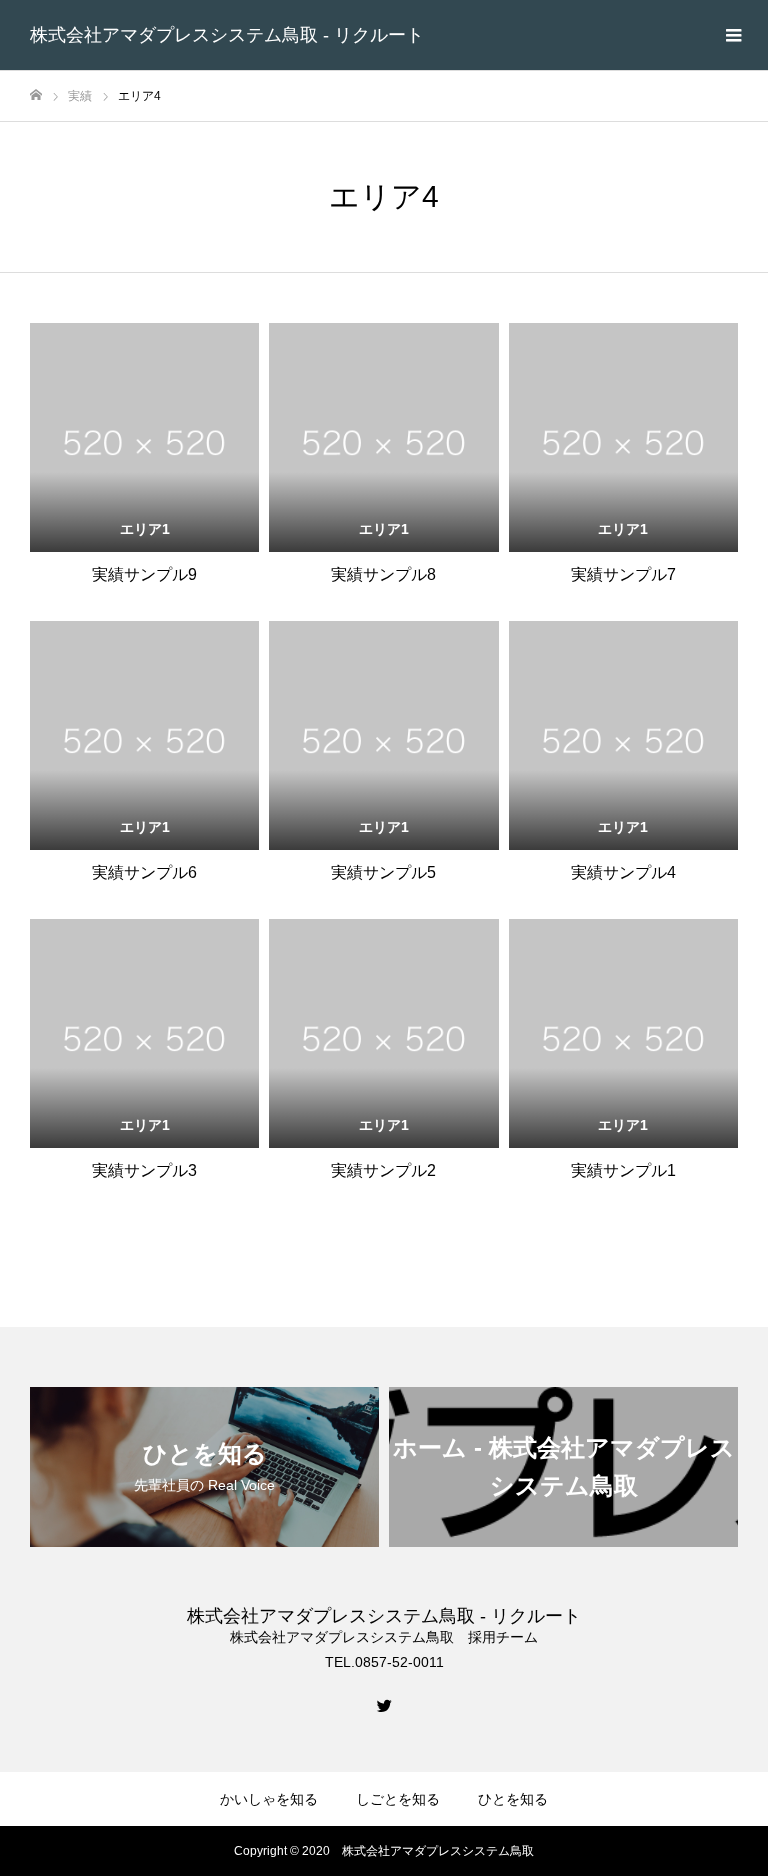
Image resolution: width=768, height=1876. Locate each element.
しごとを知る (398, 1799)
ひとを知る (513, 1799)
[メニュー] (733, 35)
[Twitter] (384, 1705)
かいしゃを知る (269, 1799)
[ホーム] (36, 95)
